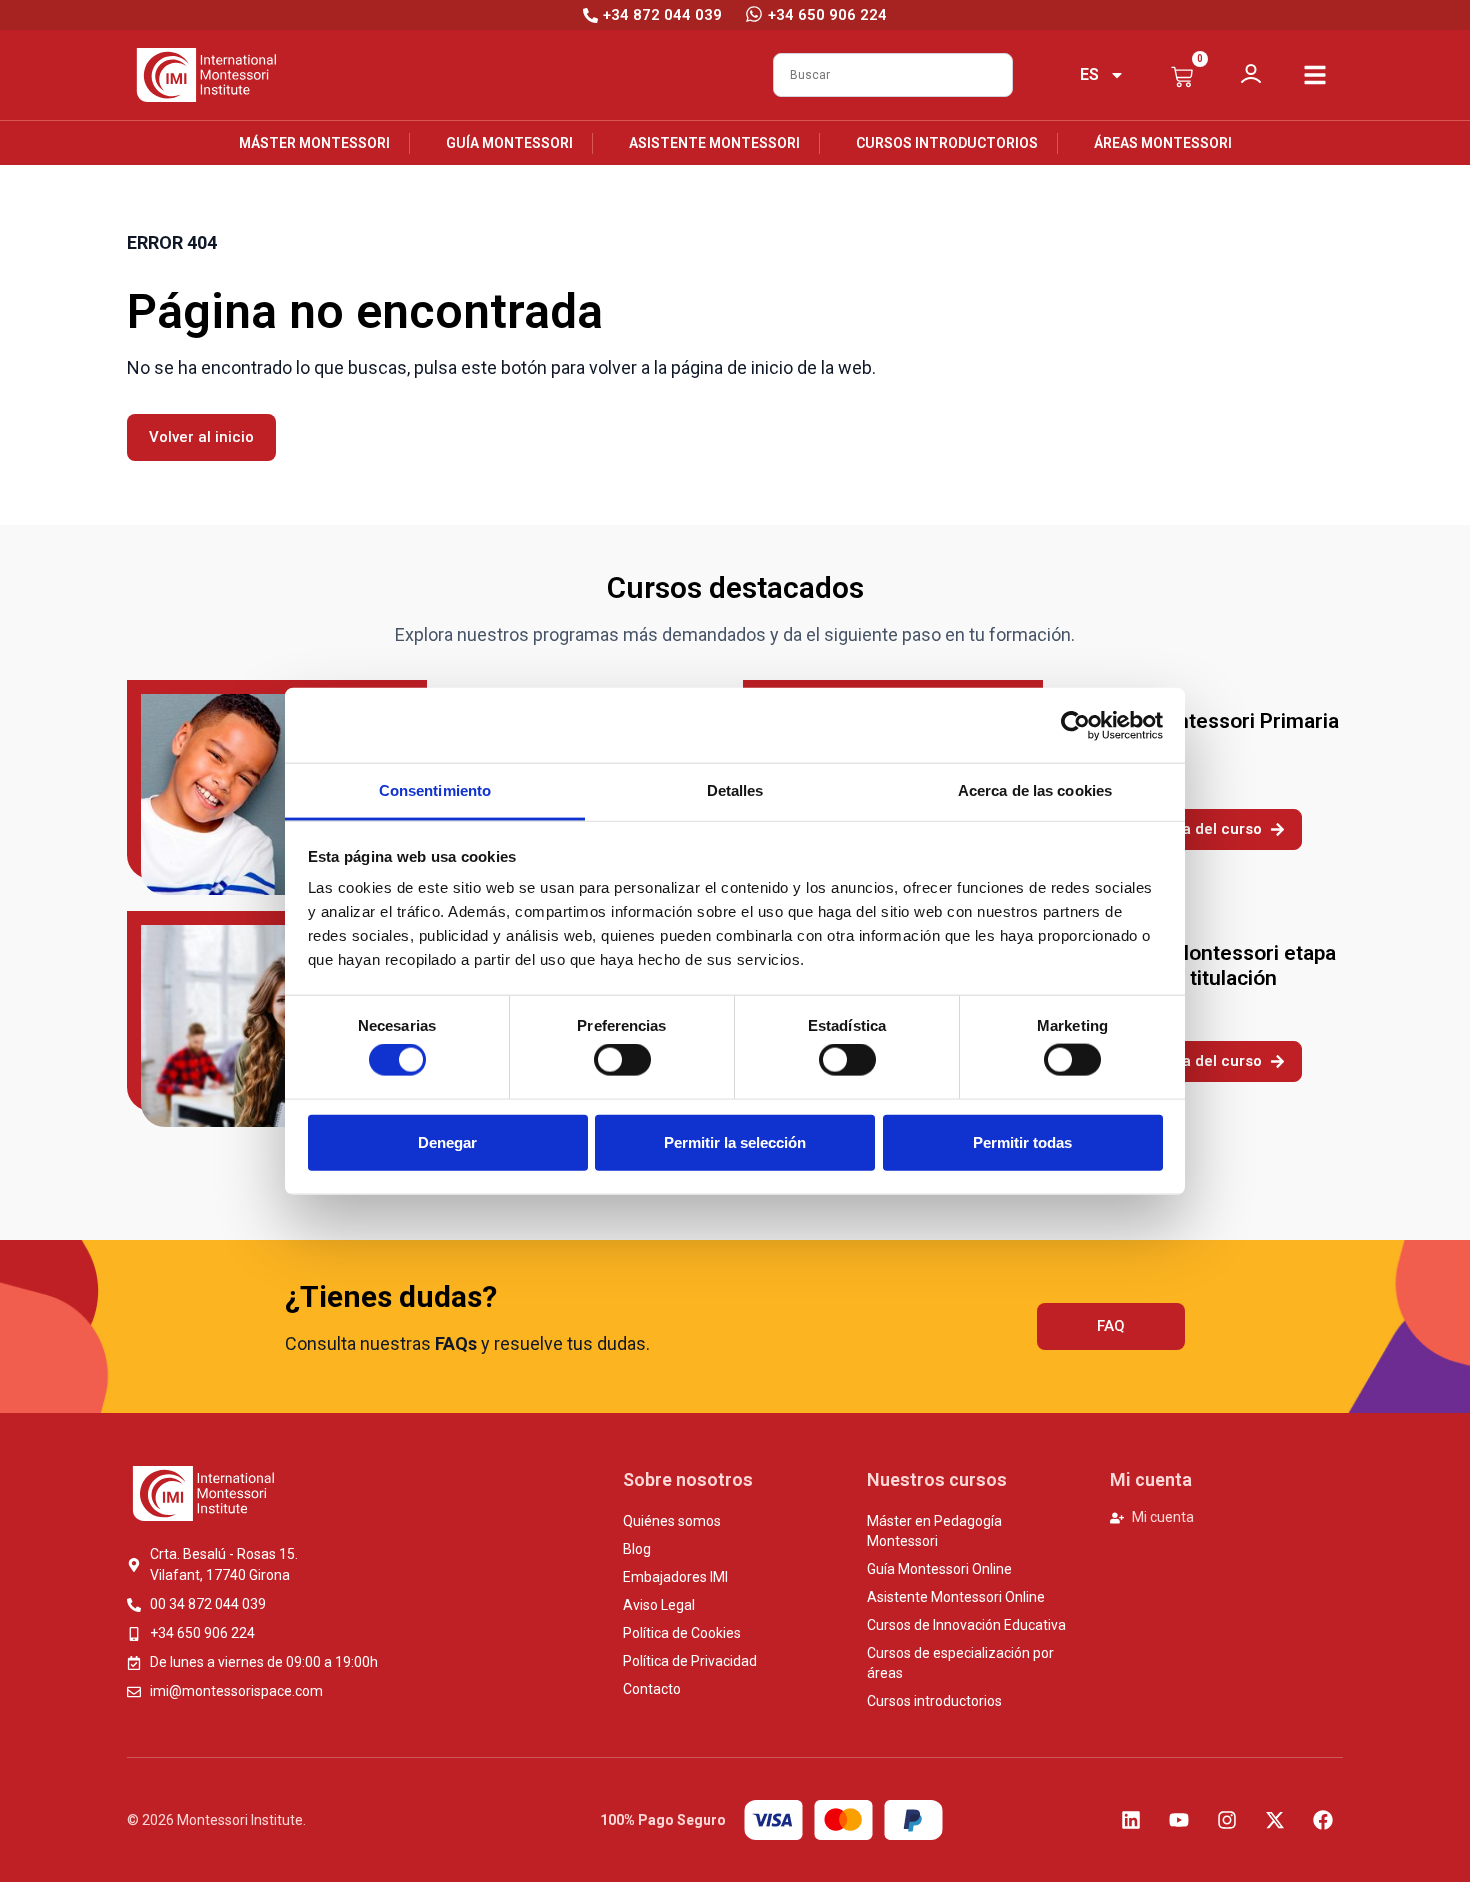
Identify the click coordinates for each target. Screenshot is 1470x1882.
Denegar (447, 1141)
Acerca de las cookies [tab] (1035, 790)
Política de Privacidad (690, 1661)
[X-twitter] (1275, 1820)
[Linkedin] (1131, 1820)
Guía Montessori (509, 143)
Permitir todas (1022, 1141)
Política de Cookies (682, 1633)
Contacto (652, 1689)
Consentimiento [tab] (435, 790)
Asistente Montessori (714, 143)
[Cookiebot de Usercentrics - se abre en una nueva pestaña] (1075, 725)
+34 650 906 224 (827, 15)
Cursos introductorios (947, 143)
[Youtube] (1179, 1820)
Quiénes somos (672, 1521)
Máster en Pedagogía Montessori (934, 1531)
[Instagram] (1227, 1820)
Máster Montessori (314, 143)
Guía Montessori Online (939, 1569)
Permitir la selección (735, 1141)
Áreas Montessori (1163, 143)
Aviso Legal (659, 1605)
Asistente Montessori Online (956, 1597)
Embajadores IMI (675, 1577)
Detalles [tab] (735, 790)
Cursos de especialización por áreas (960, 1663)
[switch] (622, 1060)
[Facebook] (1323, 1820)
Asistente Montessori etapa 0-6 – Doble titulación (1205, 965)
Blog (637, 1549)
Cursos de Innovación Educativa (966, 1625)
